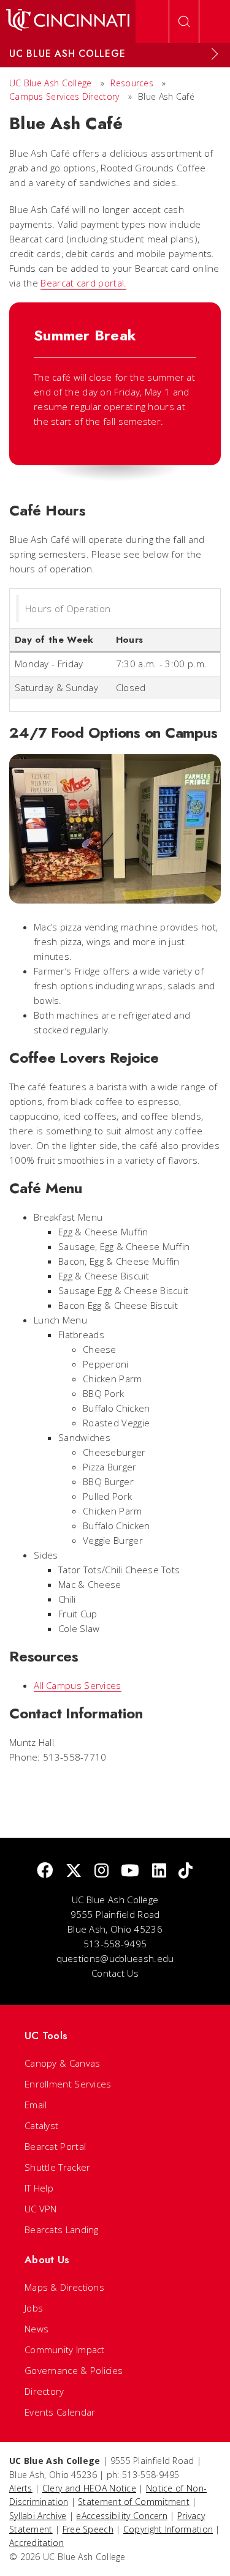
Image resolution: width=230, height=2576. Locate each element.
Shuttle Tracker (58, 2167)
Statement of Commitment (134, 2502)
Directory (44, 2391)
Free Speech (88, 2529)
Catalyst (41, 2125)
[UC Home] (68, 21)
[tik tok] (186, 1871)
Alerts (21, 2488)
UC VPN (41, 2209)
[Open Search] (184, 21)
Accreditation (36, 2543)
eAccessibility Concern (122, 2516)
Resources (132, 83)
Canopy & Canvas (63, 2063)
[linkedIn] (159, 1871)
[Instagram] (102, 1871)
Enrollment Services (68, 2084)
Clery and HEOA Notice (89, 2488)
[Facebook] (45, 1871)
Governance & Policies (74, 2370)
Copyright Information (168, 2529)
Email (36, 2105)
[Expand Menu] (215, 54)
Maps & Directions (64, 2287)
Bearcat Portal (55, 2146)
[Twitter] (74, 1871)
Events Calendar (60, 2412)
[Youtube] (130, 1871)
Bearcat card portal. (83, 283)
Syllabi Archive (38, 2516)
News (36, 2329)
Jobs (34, 2308)
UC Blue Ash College (51, 83)
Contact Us (115, 1973)
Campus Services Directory (64, 96)
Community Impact (65, 2349)
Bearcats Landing (62, 2230)
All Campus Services (78, 1685)
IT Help (39, 2188)
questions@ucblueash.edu (115, 1958)
